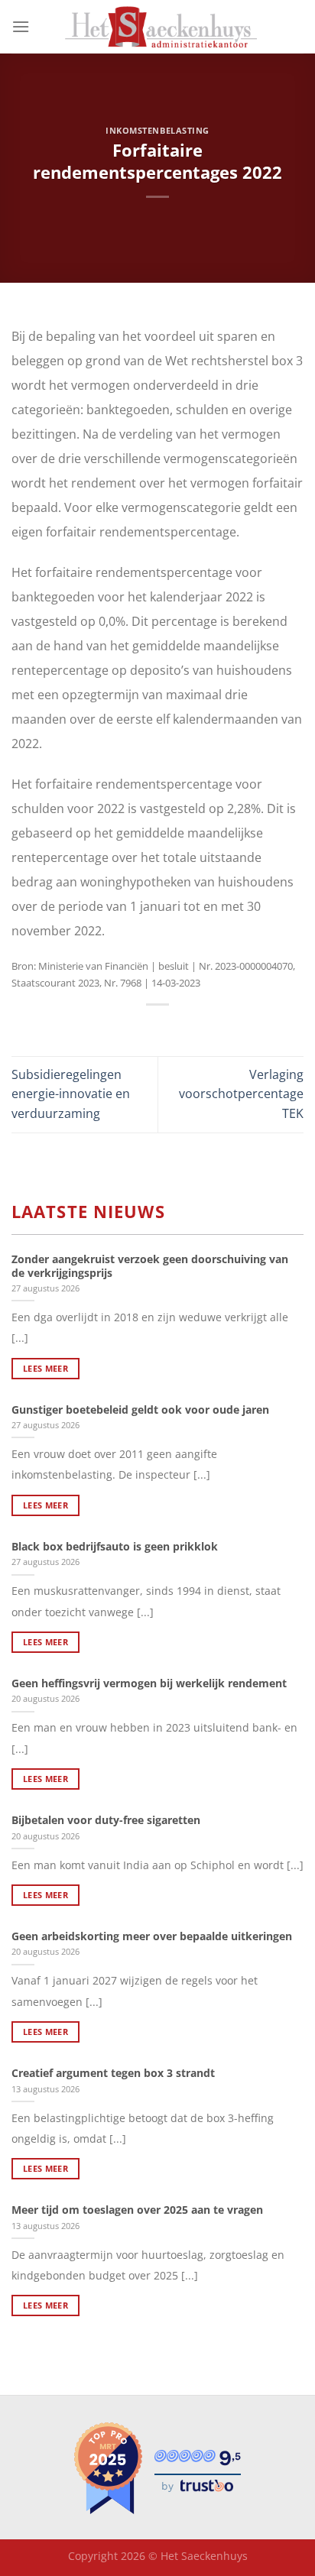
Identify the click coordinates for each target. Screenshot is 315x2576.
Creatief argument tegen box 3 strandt (113, 2073)
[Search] (298, 27)
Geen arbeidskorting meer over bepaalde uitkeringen (152, 1936)
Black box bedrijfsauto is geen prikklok (115, 1547)
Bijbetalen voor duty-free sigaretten (106, 1820)
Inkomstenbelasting (157, 130)
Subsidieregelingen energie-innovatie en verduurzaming (71, 1094)
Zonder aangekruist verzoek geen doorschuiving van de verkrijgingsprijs (150, 1266)
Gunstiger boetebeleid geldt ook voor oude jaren (140, 1410)
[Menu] (21, 26)
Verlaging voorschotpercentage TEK (241, 1094)
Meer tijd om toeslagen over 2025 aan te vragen (137, 2210)
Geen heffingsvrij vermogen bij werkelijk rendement (149, 1683)
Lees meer (45, 1368)
